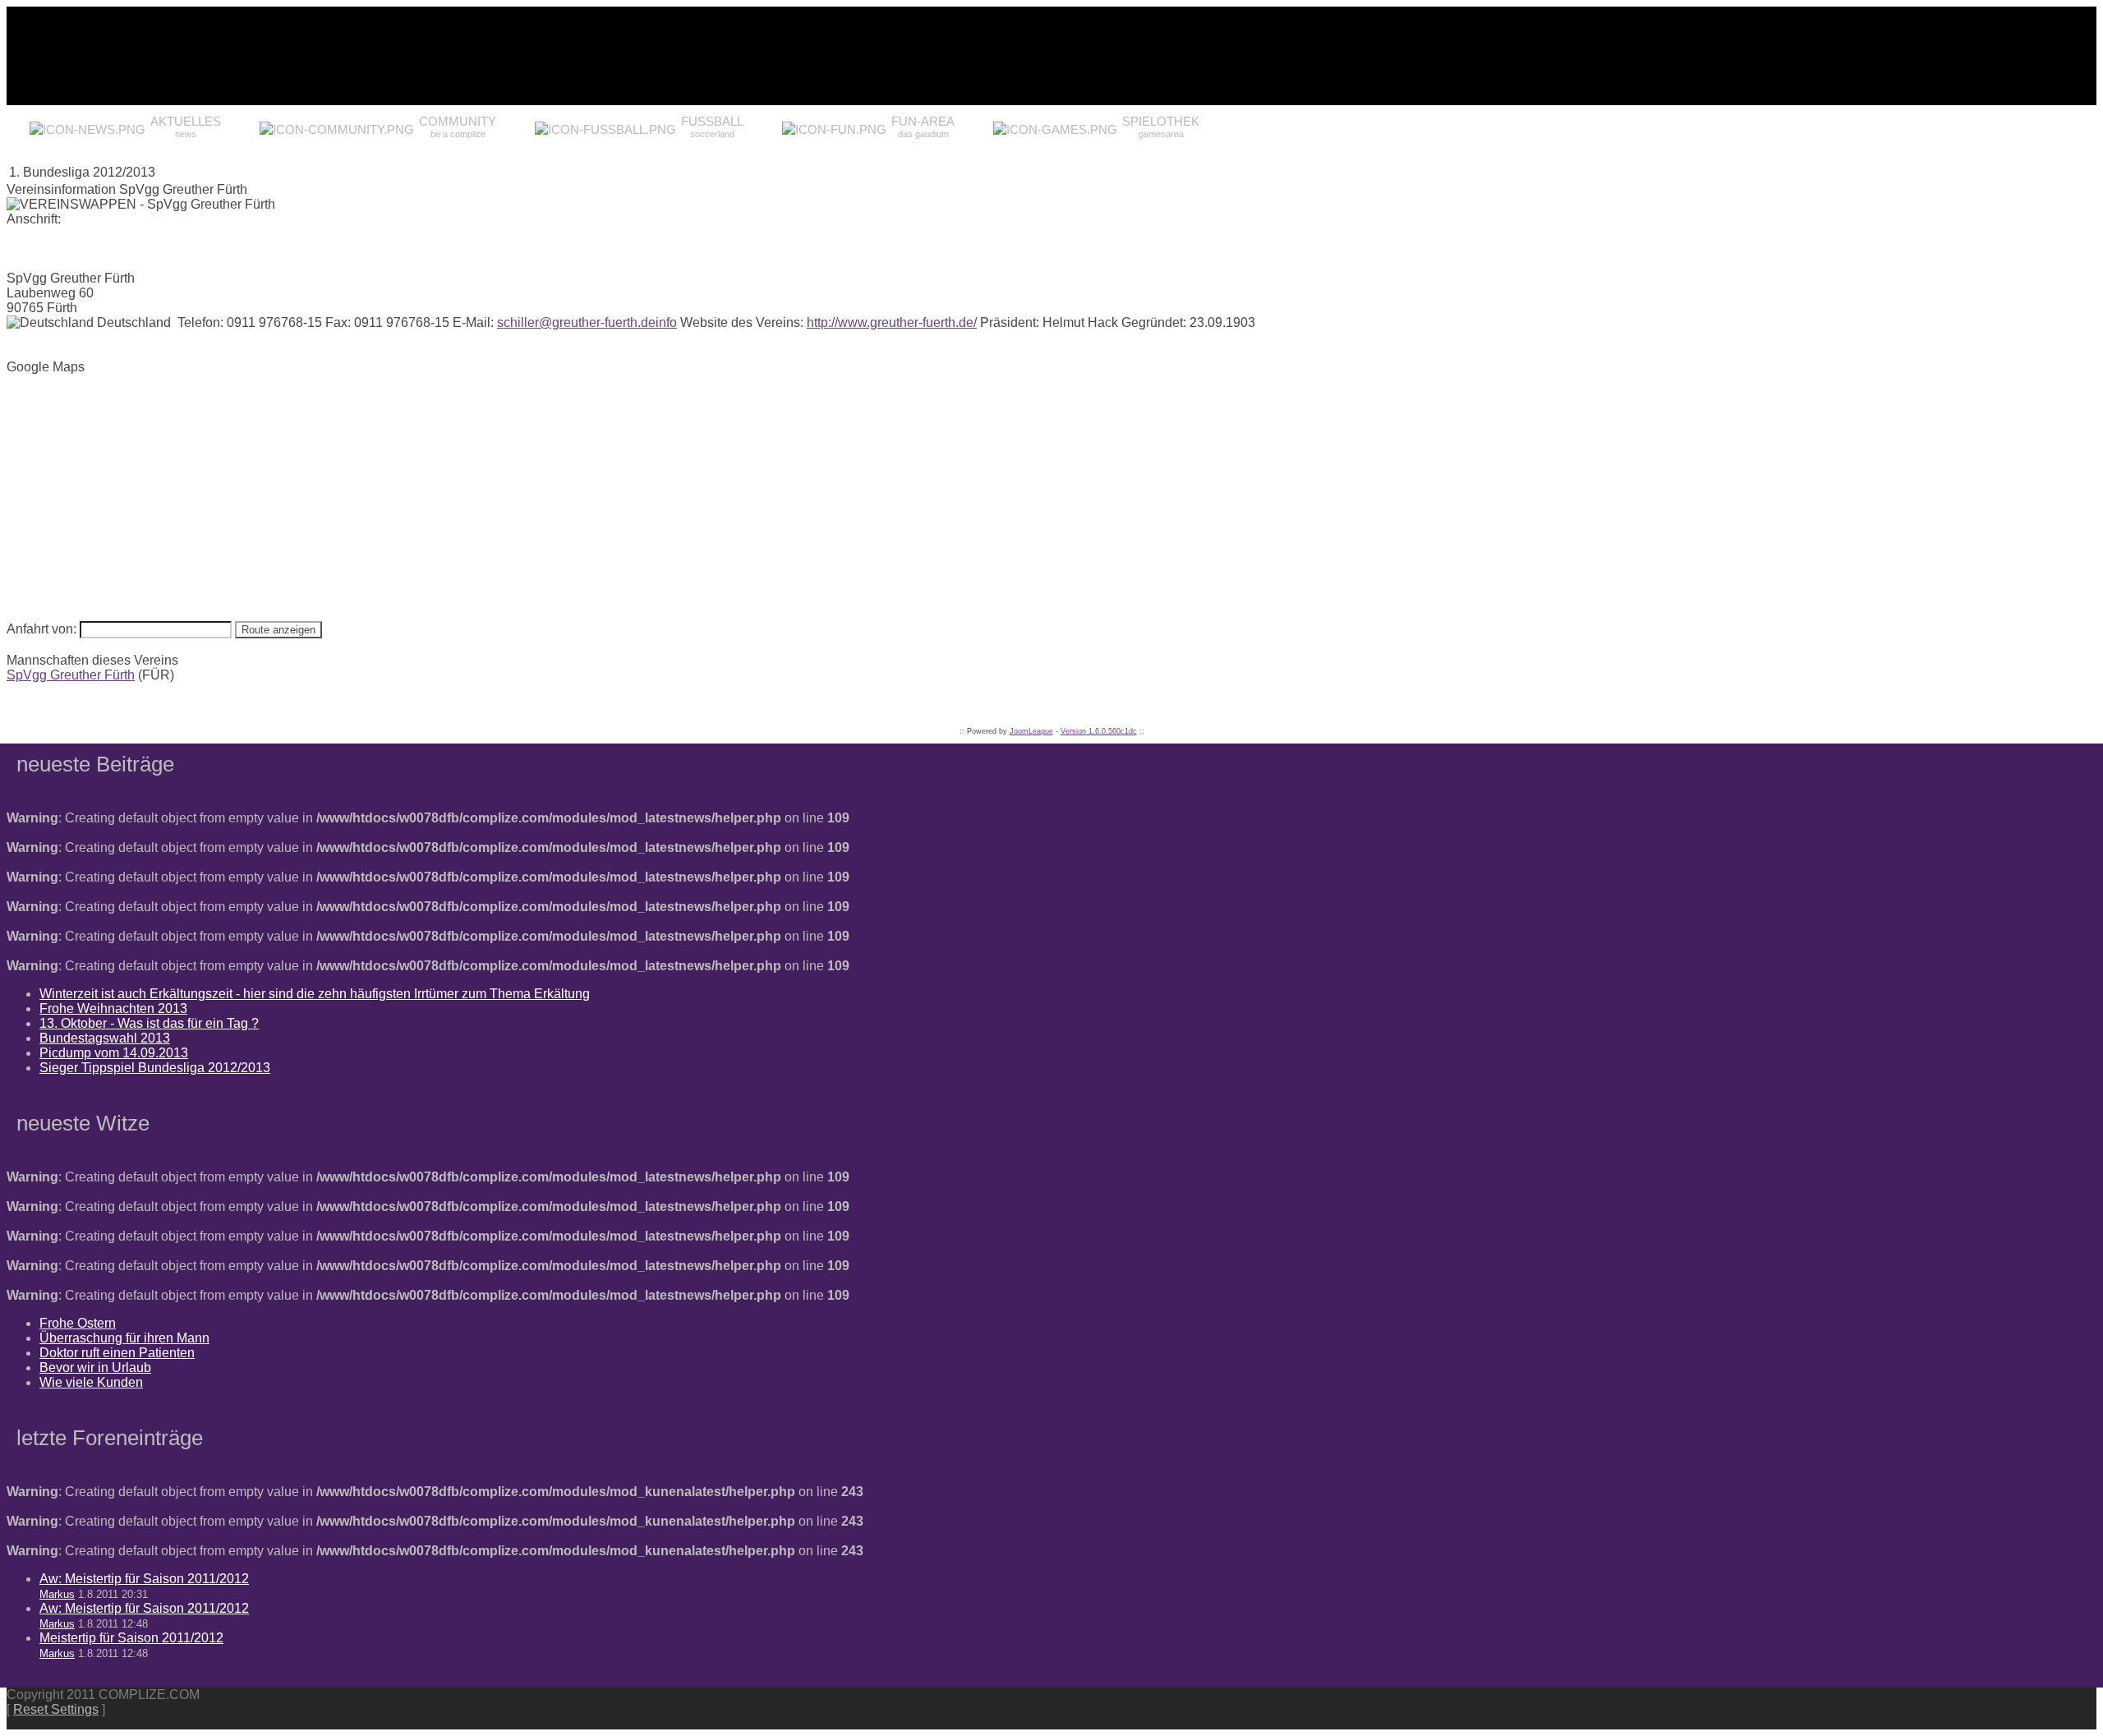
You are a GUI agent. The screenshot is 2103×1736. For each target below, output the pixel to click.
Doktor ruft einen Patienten (117, 1353)
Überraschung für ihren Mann (124, 1338)
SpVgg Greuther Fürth (71, 675)
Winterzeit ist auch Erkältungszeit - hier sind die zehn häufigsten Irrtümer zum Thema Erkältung (315, 994)
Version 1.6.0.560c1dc (1099, 731)
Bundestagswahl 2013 (105, 1038)
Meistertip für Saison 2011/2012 (131, 1638)
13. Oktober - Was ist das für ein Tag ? (149, 1023)
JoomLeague (1031, 731)
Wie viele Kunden (91, 1382)
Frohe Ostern (78, 1323)
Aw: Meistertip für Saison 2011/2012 (144, 1579)
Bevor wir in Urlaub (95, 1368)
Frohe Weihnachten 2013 (113, 1008)
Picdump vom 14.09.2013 (114, 1053)
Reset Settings (56, 1709)
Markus (57, 1594)
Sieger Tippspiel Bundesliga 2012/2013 (155, 1068)
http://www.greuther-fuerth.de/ (892, 322)
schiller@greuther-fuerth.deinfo (587, 322)
